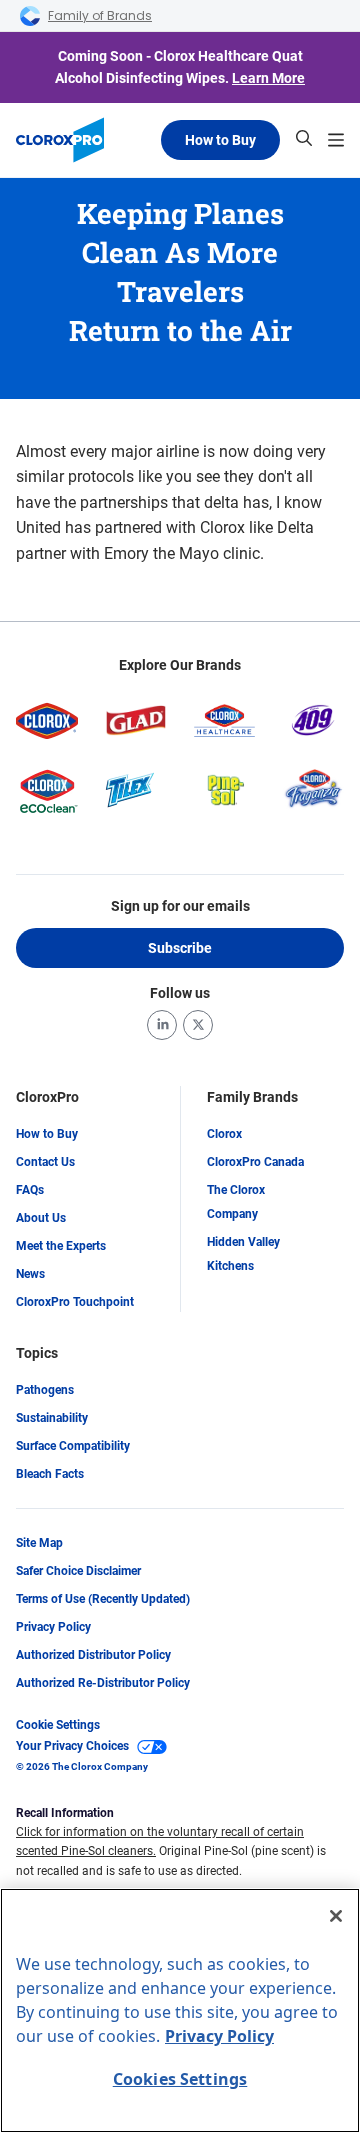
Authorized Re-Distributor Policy (103, 1683)
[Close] (336, 1916)
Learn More (268, 78)
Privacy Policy (53, 1627)
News (30, 1274)
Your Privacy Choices (72, 1746)
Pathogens (45, 1390)
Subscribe (180, 948)
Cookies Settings (180, 2079)
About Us (41, 1218)
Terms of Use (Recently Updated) (103, 1599)
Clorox (224, 1134)
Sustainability (52, 1418)
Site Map (39, 1543)
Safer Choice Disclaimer (78, 1571)
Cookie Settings (58, 1725)
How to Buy (220, 140)
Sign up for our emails (180, 906)
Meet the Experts (61, 1246)
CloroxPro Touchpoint (75, 1302)
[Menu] (336, 140)
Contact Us (45, 1162)
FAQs (30, 1190)
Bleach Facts (50, 1474)
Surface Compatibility (73, 1446)
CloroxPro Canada (255, 1162)
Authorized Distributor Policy (93, 1655)
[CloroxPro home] (60, 140)
